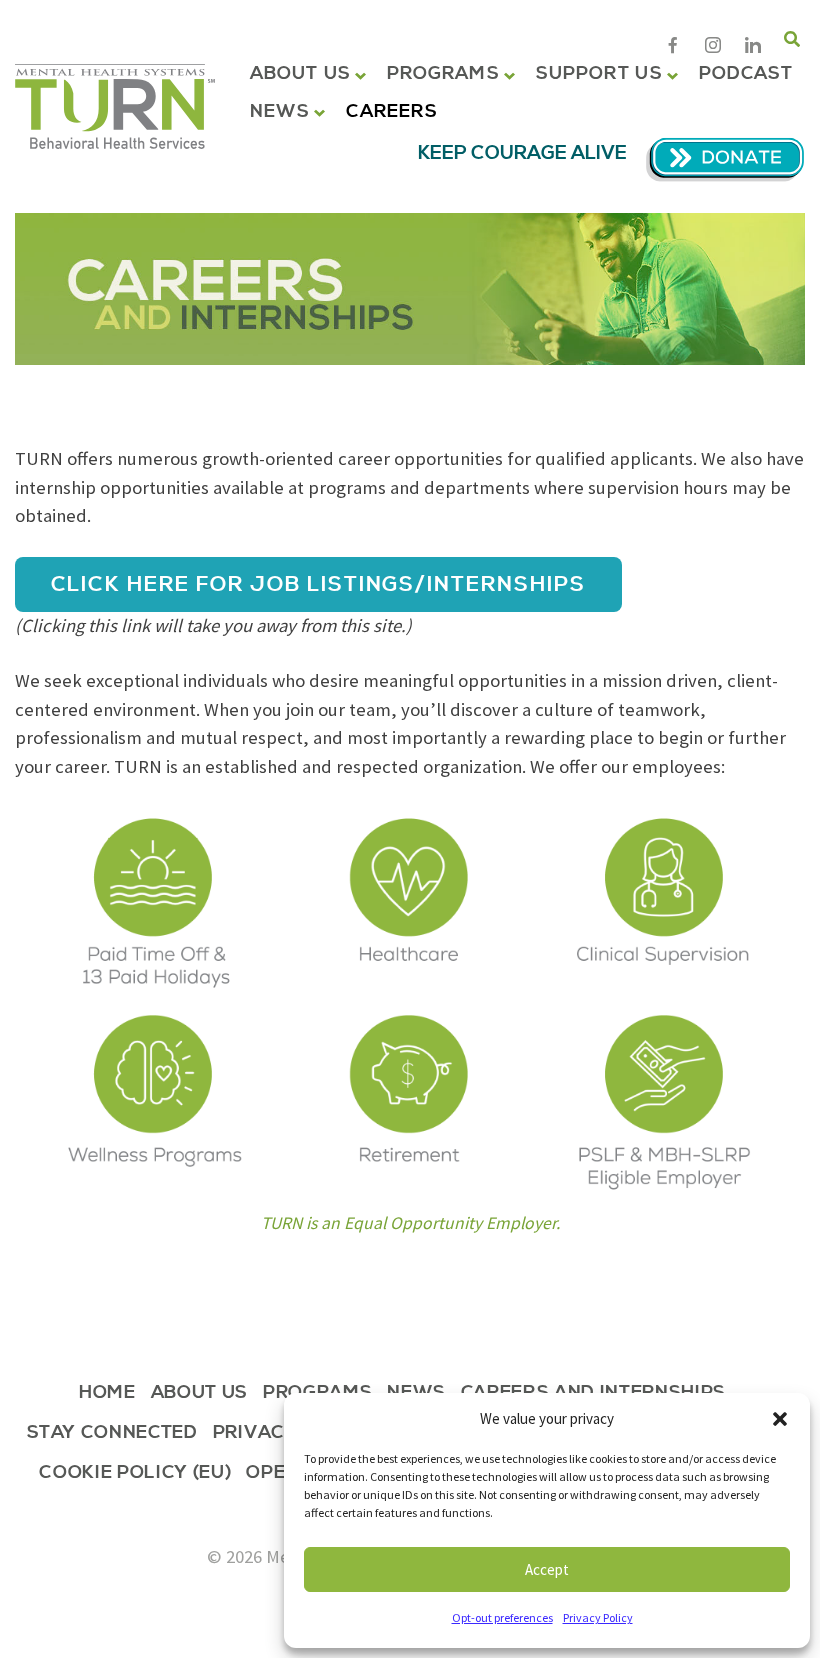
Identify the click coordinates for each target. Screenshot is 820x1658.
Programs (443, 74)
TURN (115, 106)
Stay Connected (112, 1434)
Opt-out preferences (502, 1617)
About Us (300, 74)
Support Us (599, 74)
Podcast (746, 74)
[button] (780, 1419)
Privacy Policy (598, 1617)
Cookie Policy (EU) (135, 1474)
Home (107, 1394)
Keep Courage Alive (522, 153)
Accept (547, 1569)
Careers (392, 112)
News (280, 112)
